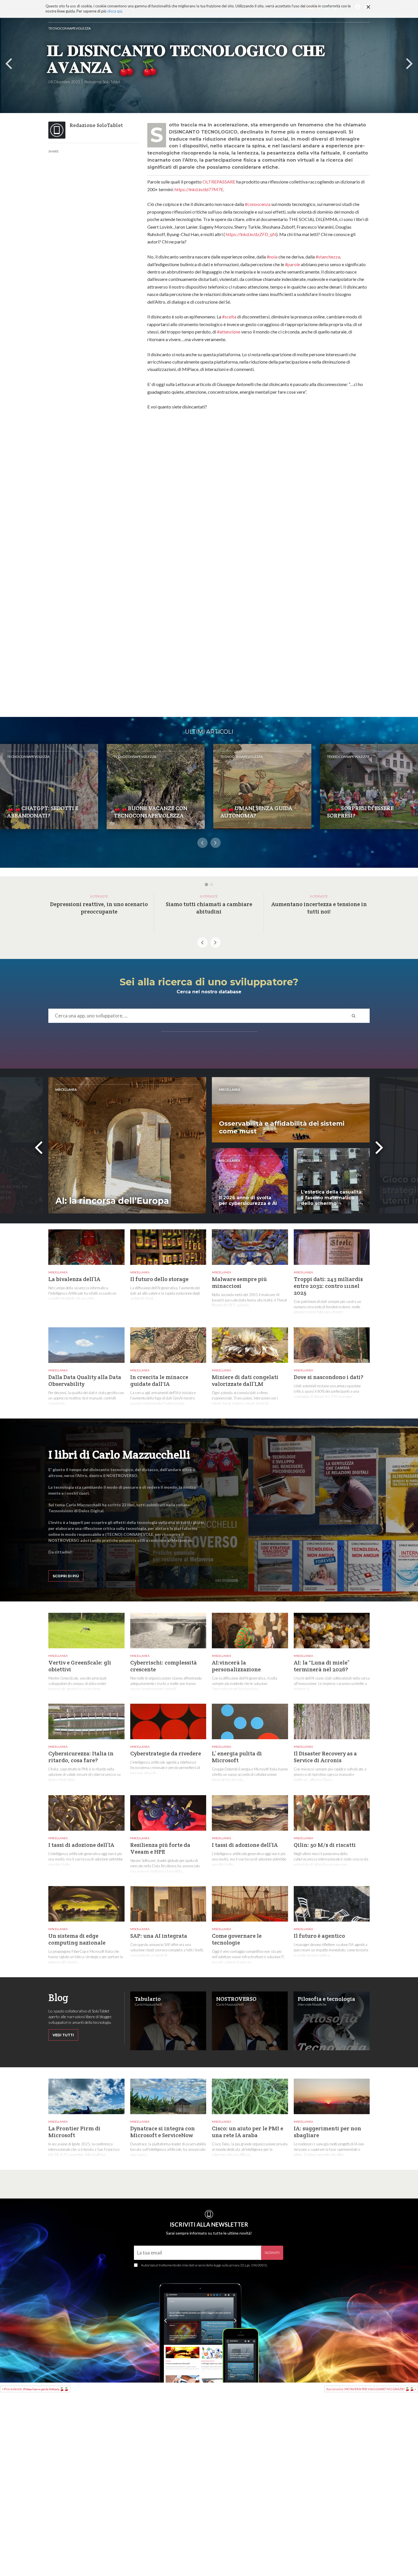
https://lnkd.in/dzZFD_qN (251, 234)
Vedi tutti (63, 2035)
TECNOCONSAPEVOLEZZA (70, 28)
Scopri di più (66, 1576)
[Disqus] (258, 492)
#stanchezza (328, 257)
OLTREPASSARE (219, 182)
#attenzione (229, 332)
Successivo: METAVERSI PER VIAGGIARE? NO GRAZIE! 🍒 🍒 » (371, 2389)
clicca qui (115, 11)
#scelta (229, 317)
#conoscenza (258, 204)
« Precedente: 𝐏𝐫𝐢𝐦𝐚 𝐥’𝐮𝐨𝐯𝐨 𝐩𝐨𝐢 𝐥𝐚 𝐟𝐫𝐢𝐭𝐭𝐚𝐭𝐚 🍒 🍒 (35, 2389)
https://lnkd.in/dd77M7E (199, 189)
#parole (292, 264)
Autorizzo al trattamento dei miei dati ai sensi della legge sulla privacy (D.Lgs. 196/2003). (204, 2265)
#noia (272, 257)
